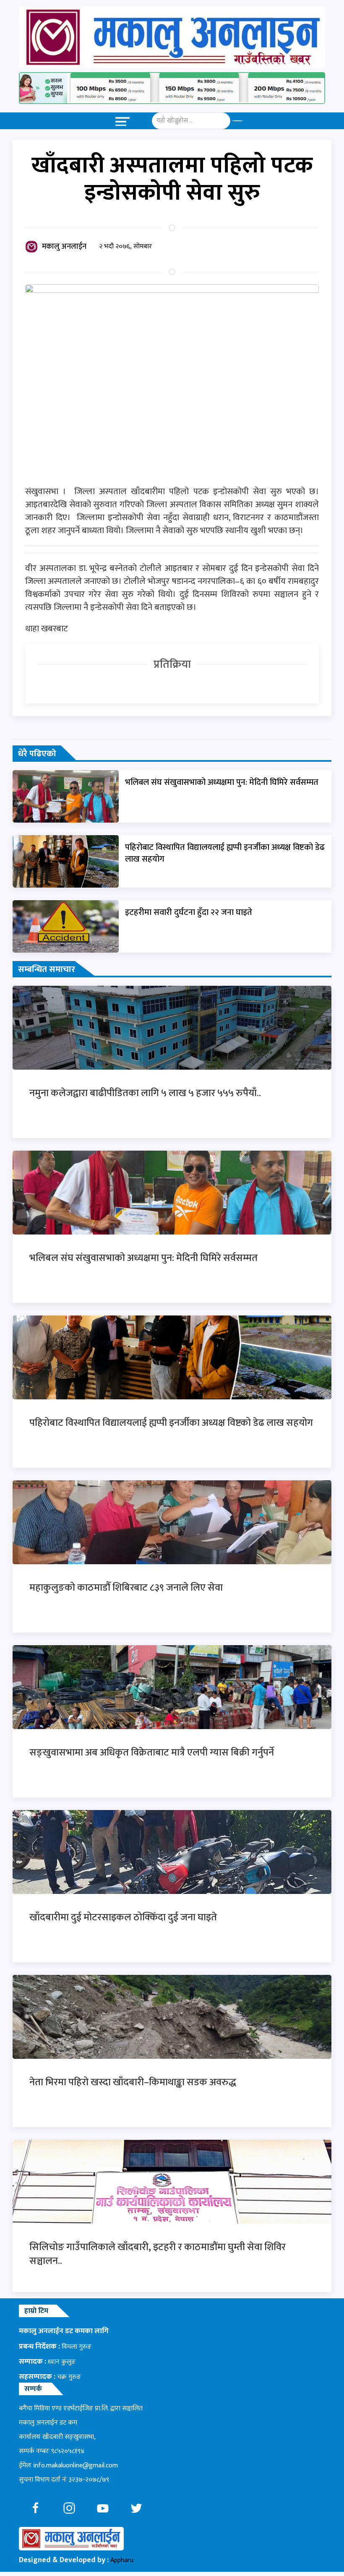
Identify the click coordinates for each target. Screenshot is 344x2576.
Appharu (122, 2560)
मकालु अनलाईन (64, 247)
